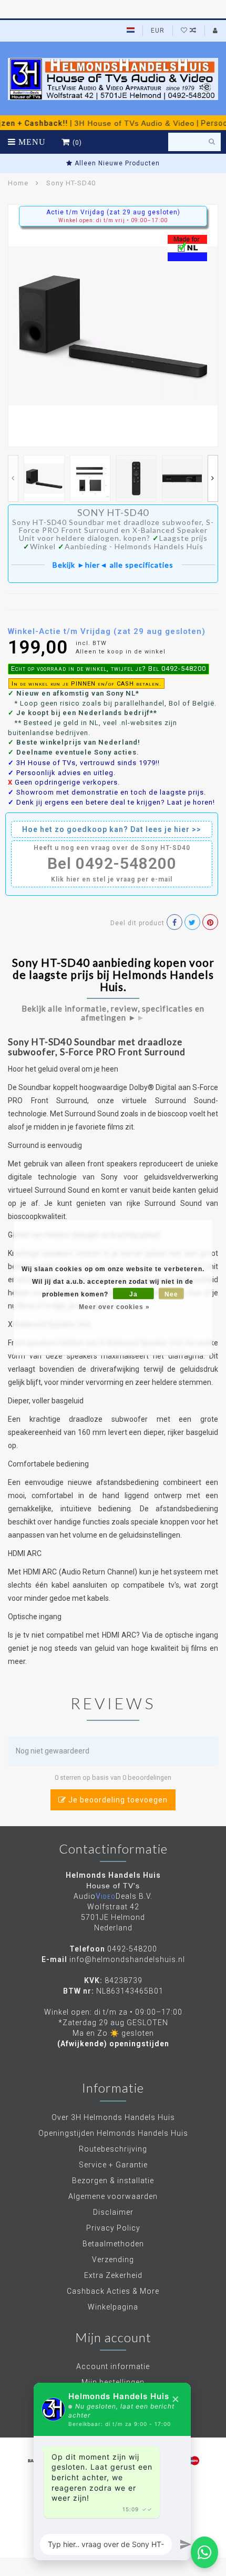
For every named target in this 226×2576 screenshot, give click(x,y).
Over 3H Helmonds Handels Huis (113, 2117)
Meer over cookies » (114, 1307)
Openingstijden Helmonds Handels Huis (113, 2133)
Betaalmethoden (113, 2244)
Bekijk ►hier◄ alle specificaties (113, 565)
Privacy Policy (113, 2228)
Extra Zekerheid (113, 2275)
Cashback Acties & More (113, 2291)
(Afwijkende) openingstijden (113, 2044)
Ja (133, 1294)
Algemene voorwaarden (113, 2196)
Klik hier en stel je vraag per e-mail (112, 879)
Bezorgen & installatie (113, 2181)
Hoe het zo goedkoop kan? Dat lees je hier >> (112, 829)
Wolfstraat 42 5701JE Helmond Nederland (113, 1917)
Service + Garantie (113, 2165)
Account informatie (113, 2366)
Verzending (113, 2260)
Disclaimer (113, 2212)
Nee (171, 1294)
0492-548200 (132, 1949)
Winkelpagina (113, 2307)
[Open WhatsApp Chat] (204, 2552)
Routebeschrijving (113, 2149)
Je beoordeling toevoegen (117, 1800)
